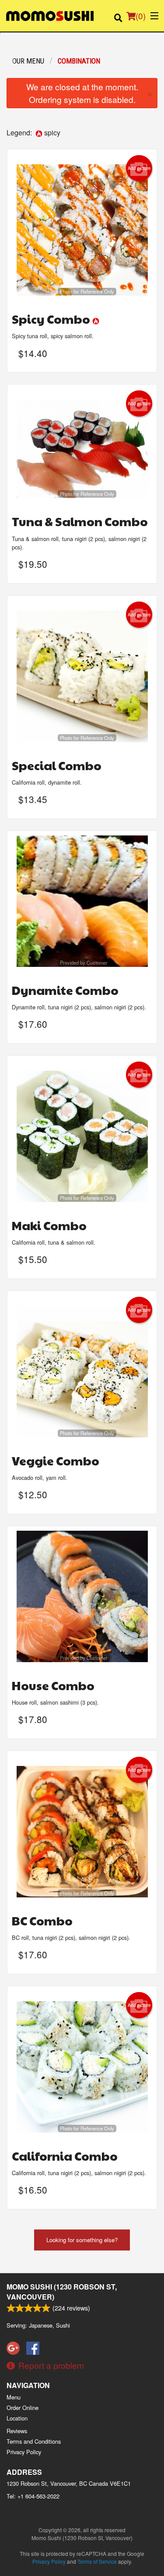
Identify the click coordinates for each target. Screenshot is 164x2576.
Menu (14, 2397)
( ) (141, 16)
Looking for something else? (82, 2240)
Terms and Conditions (34, 2441)
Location (17, 2418)
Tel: (33, 2496)
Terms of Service (97, 2561)
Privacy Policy (24, 2452)
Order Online (23, 2408)
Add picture (139, 168)
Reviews (17, 2431)
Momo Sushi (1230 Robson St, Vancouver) (62, 2291)
